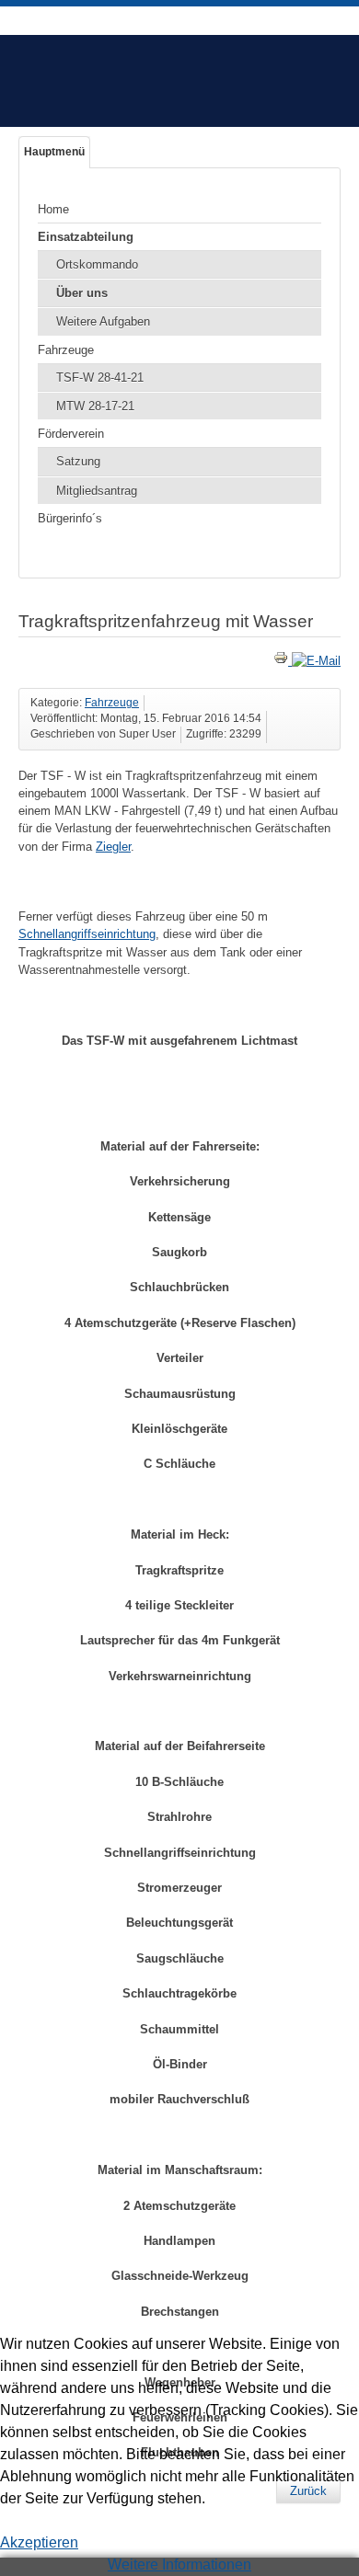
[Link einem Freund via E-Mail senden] (316, 661)
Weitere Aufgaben (103, 321)
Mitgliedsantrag (97, 491)
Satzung (78, 461)
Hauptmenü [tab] (54, 152)
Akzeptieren (39, 2542)
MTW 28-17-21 (95, 406)
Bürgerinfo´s (70, 518)
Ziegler (113, 847)
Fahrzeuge (66, 350)
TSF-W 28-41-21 (100, 378)
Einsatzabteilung (86, 237)
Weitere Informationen (179, 2565)
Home (53, 209)
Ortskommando (97, 264)
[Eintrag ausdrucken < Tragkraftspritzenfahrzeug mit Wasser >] (283, 661)
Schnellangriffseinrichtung (87, 934)
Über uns (82, 293)
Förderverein (71, 434)
